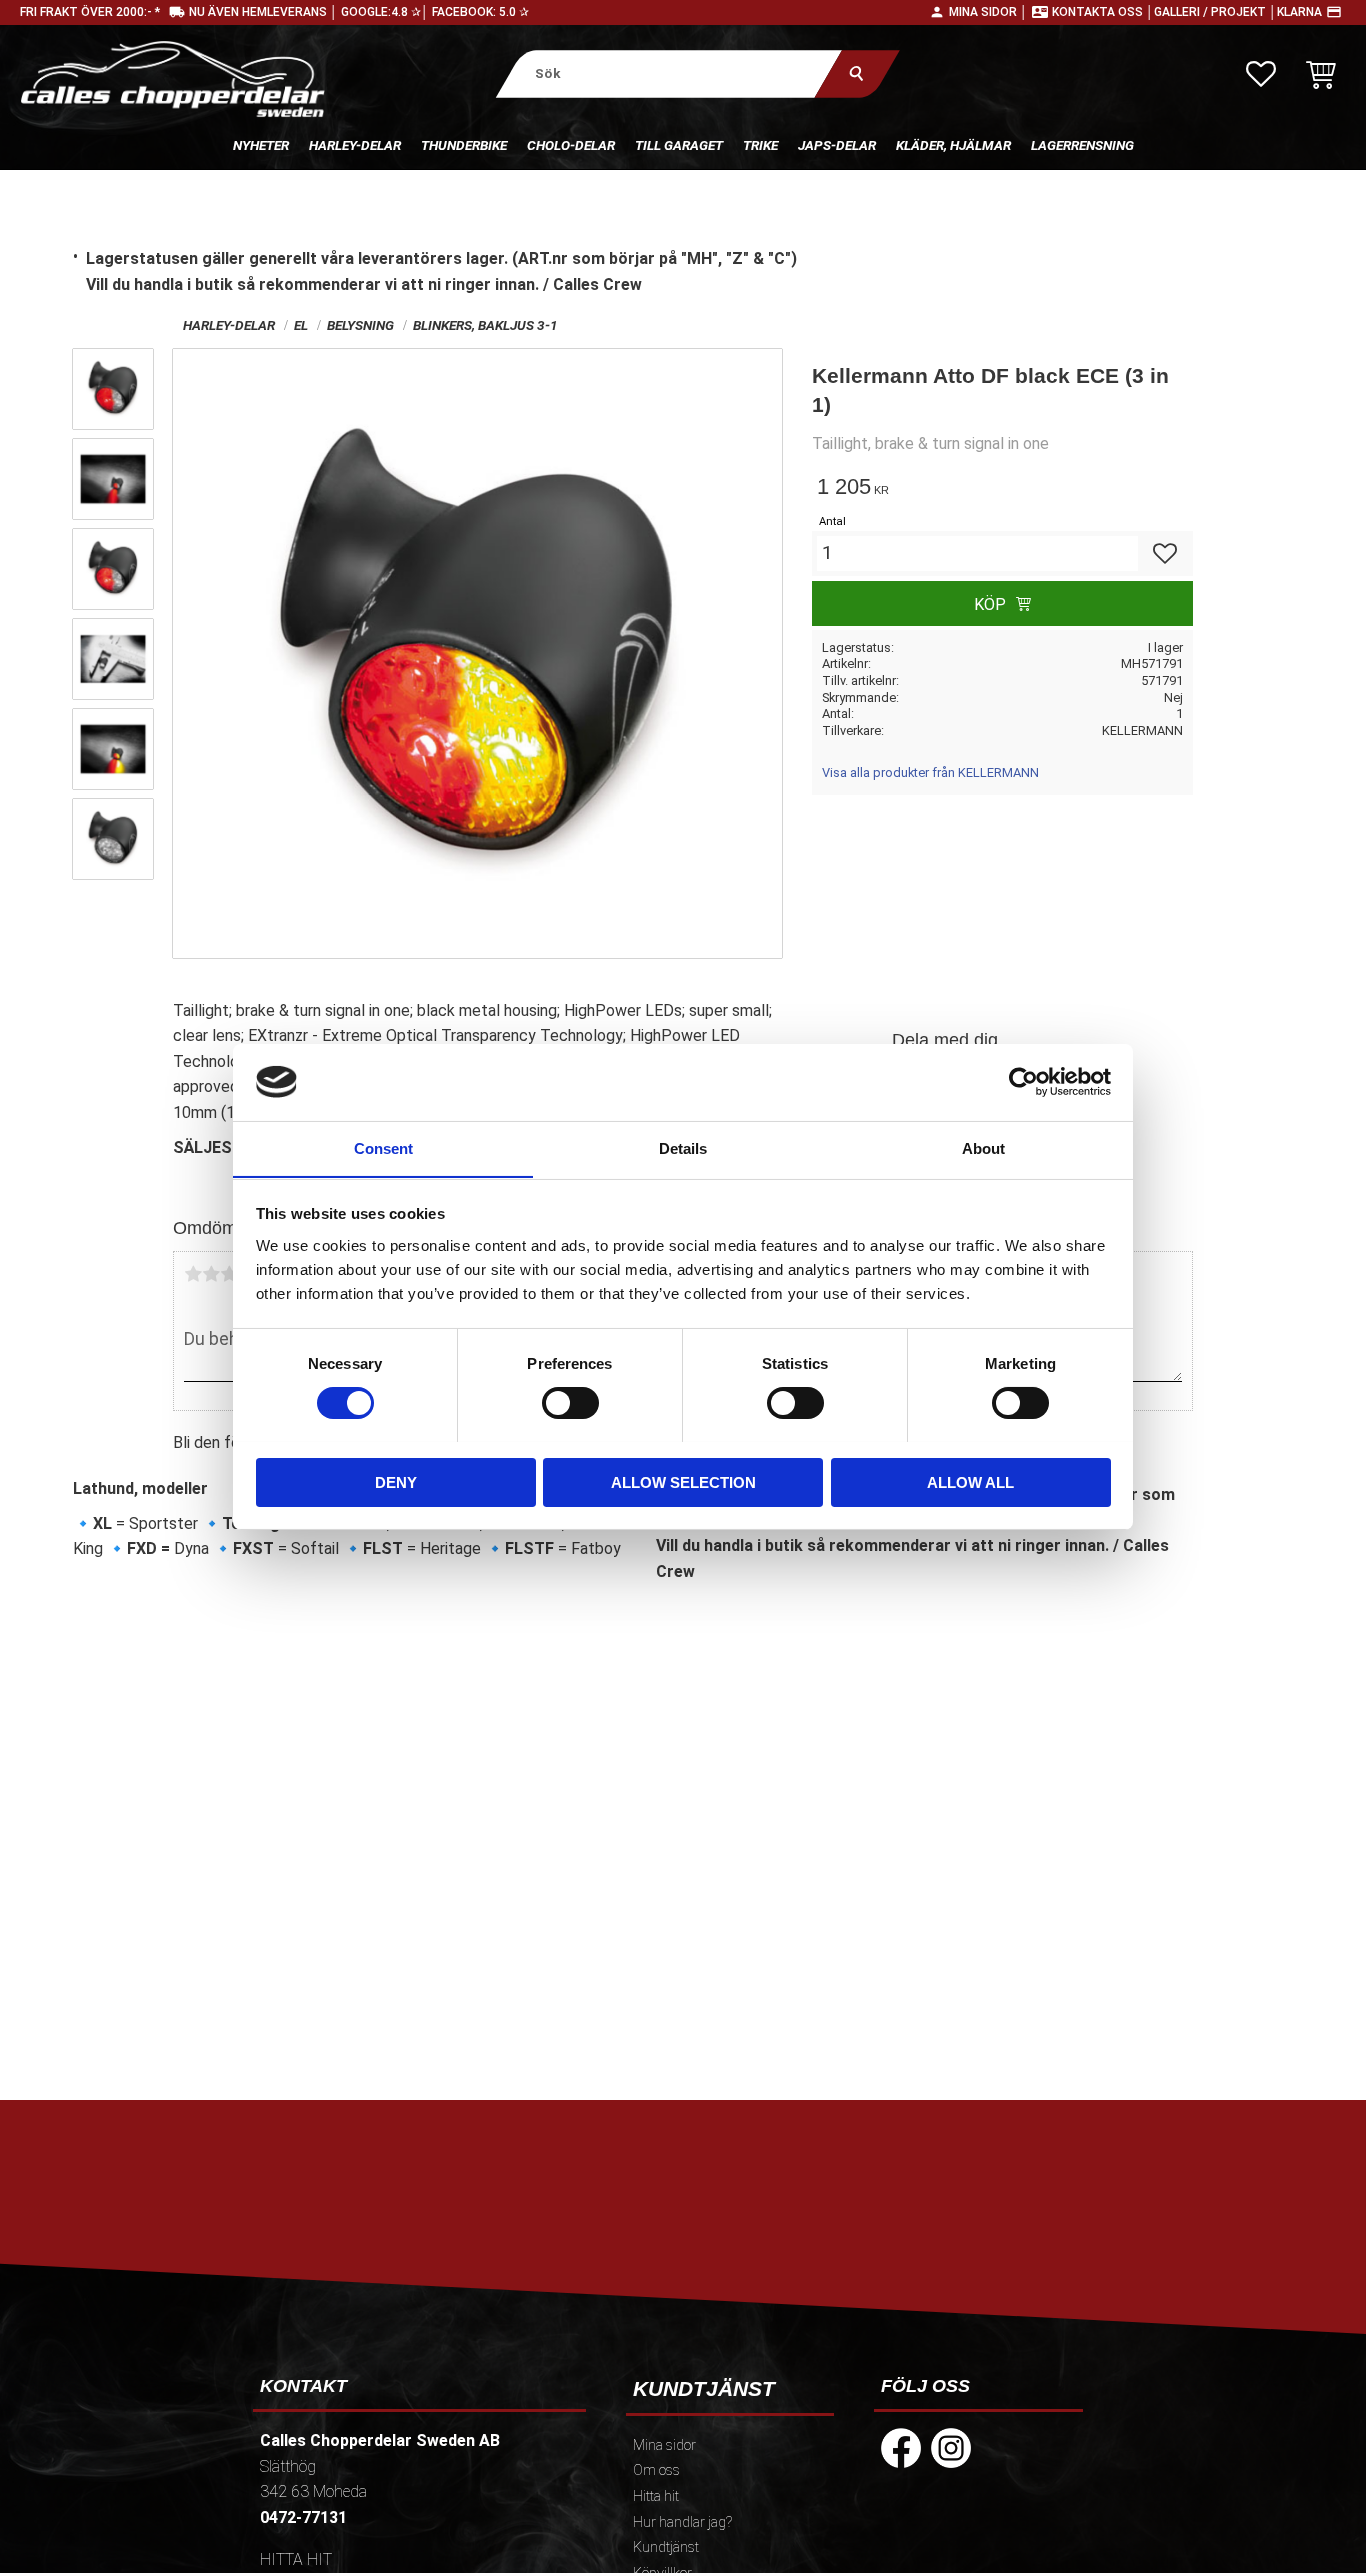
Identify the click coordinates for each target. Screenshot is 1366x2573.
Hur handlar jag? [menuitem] (682, 2522)
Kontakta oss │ (1103, 12)
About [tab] (983, 1147)
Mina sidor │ (988, 12)
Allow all (970, 1481)
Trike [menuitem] (760, 145)
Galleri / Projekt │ (1215, 12)
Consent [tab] (383, 1147)
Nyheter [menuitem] (261, 145)
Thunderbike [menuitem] (464, 145)
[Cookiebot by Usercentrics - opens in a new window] (1023, 1082)
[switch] (570, 1403)
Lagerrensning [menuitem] (1082, 145)
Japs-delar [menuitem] (837, 145)
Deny (396, 1481)
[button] (1261, 74)
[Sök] (857, 73)
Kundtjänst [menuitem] (666, 2547)
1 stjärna (193, 1274)
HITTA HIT (296, 2559)
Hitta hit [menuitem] (656, 2496)
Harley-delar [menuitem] (355, 145)
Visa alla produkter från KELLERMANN (930, 772)
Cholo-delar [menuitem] (571, 145)
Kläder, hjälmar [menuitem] (953, 145)
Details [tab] (683, 1147)
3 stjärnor (229, 1274)
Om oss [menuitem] (656, 2470)
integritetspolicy (539, 2280)
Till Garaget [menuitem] (679, 145)
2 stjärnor (211, 1274)
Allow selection (683, 1481)
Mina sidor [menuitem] (664, 2445)
